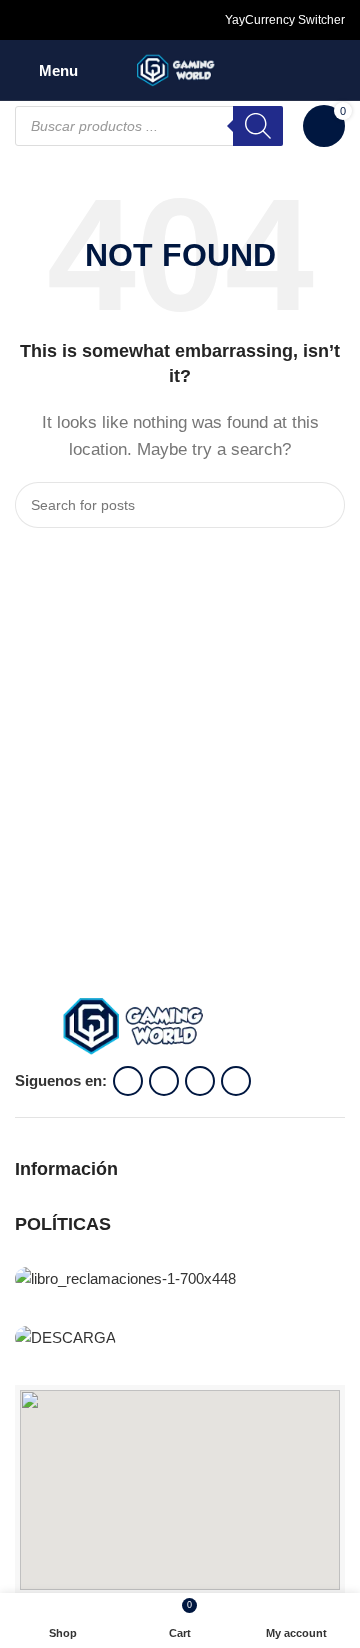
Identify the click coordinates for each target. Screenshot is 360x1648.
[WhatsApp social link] (75, 20)
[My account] (337, 70)
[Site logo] (180, 68)
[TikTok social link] (99, 20)
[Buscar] (258, 126)
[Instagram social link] (51, 20)
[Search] (322, 505)
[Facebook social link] (27, 20)
